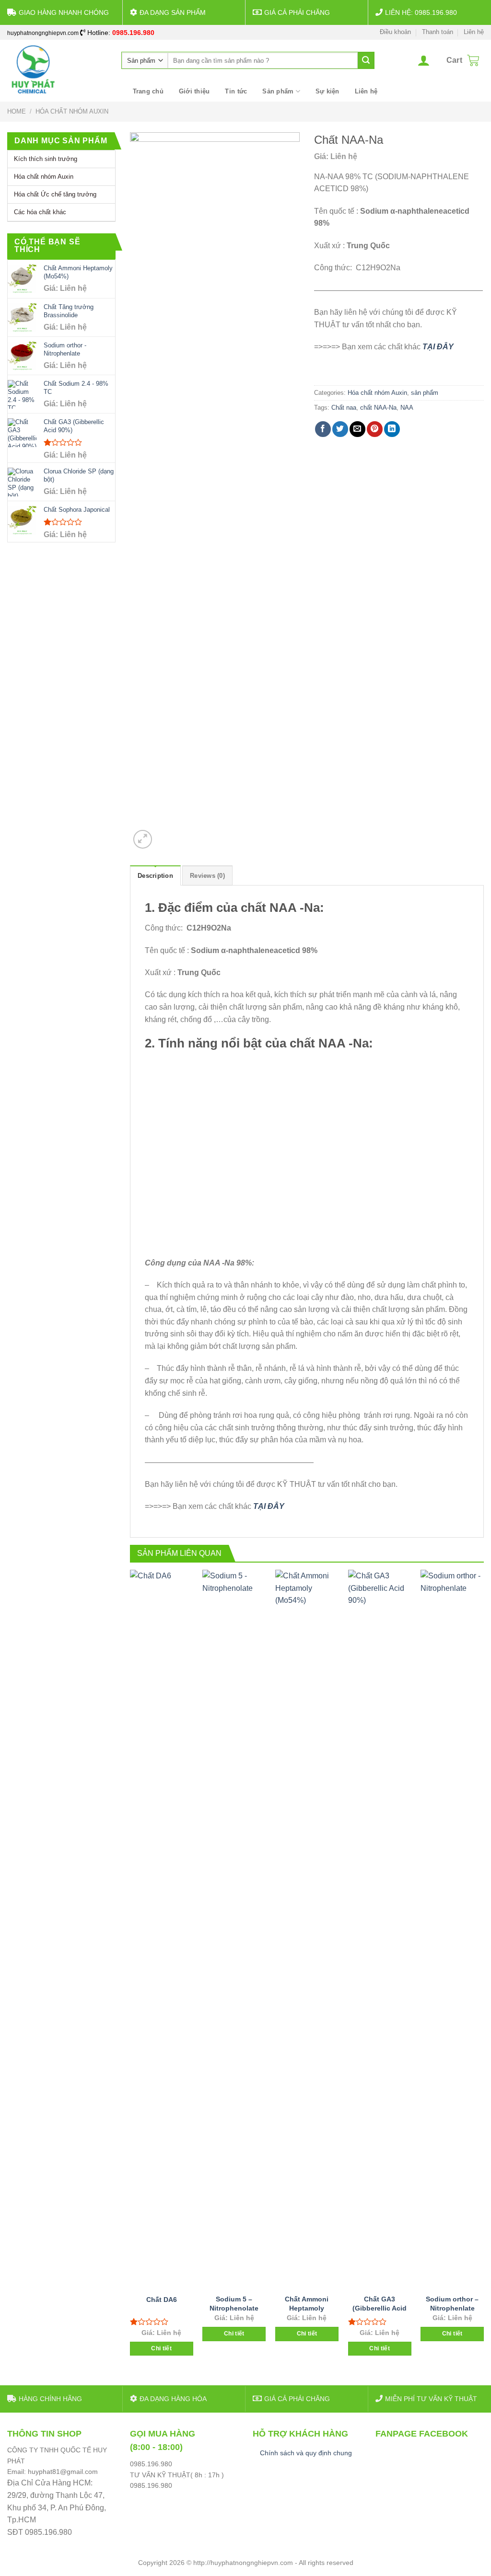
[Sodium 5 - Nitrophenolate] (234, 1929)
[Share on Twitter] (340, 429)
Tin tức (236, 91)
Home (17, 111)
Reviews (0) (207, 876)
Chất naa (344, 408)
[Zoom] (143, 839)
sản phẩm (425, 393)
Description (155, 876)
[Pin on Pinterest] (375, 429)
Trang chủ (148, 91)
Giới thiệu (194, 91)
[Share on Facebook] (323, 429)
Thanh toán (438, 32)
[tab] (155, 875)
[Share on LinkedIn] (392, 429)
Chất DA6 (162, 2300)
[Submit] (366, 60)
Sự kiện (327, 91)
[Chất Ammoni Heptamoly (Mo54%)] (307, 1929)
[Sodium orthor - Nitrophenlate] (452, 1929)
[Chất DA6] (162, 1929)
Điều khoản (395, 32)
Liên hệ (474, 32)
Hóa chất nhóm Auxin (72, 111)
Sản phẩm (278, 91)
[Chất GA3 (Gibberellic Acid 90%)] (380, 1929)
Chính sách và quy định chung (306, 2453)
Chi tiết (161, 2348)
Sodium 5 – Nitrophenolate (234, 2304)
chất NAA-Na (378, 408)
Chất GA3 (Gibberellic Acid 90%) (380, 2308)
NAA (407, 408)
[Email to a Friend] (357, 429)
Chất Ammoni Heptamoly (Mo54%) (307, 2308)
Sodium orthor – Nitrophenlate (452, 2304)
